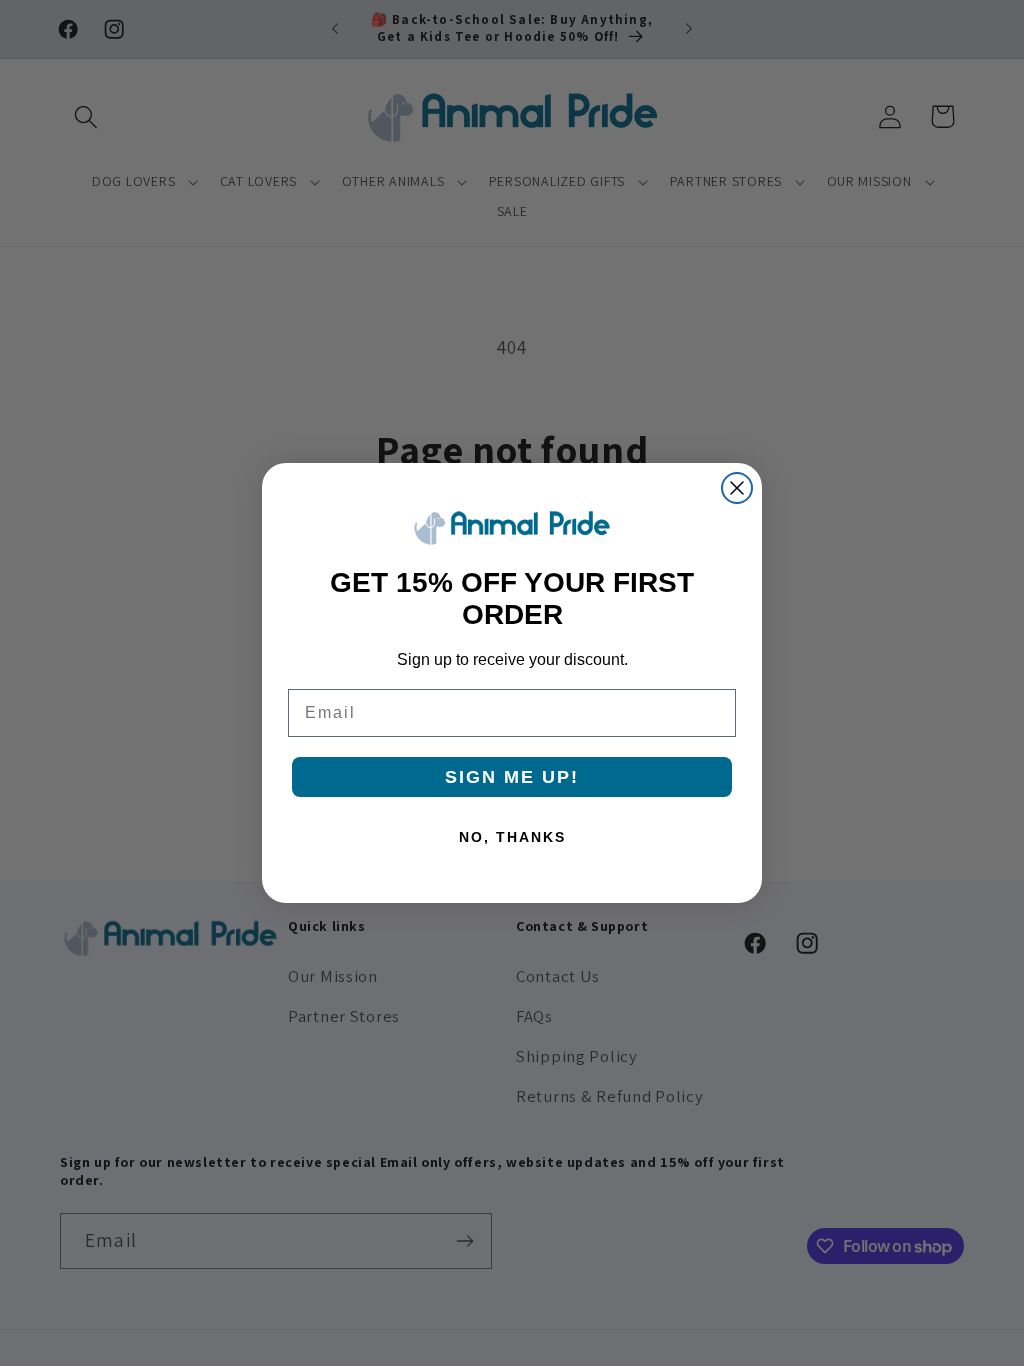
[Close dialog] (737, 488)
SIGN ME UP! (512, 777)
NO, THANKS (512, 837)
